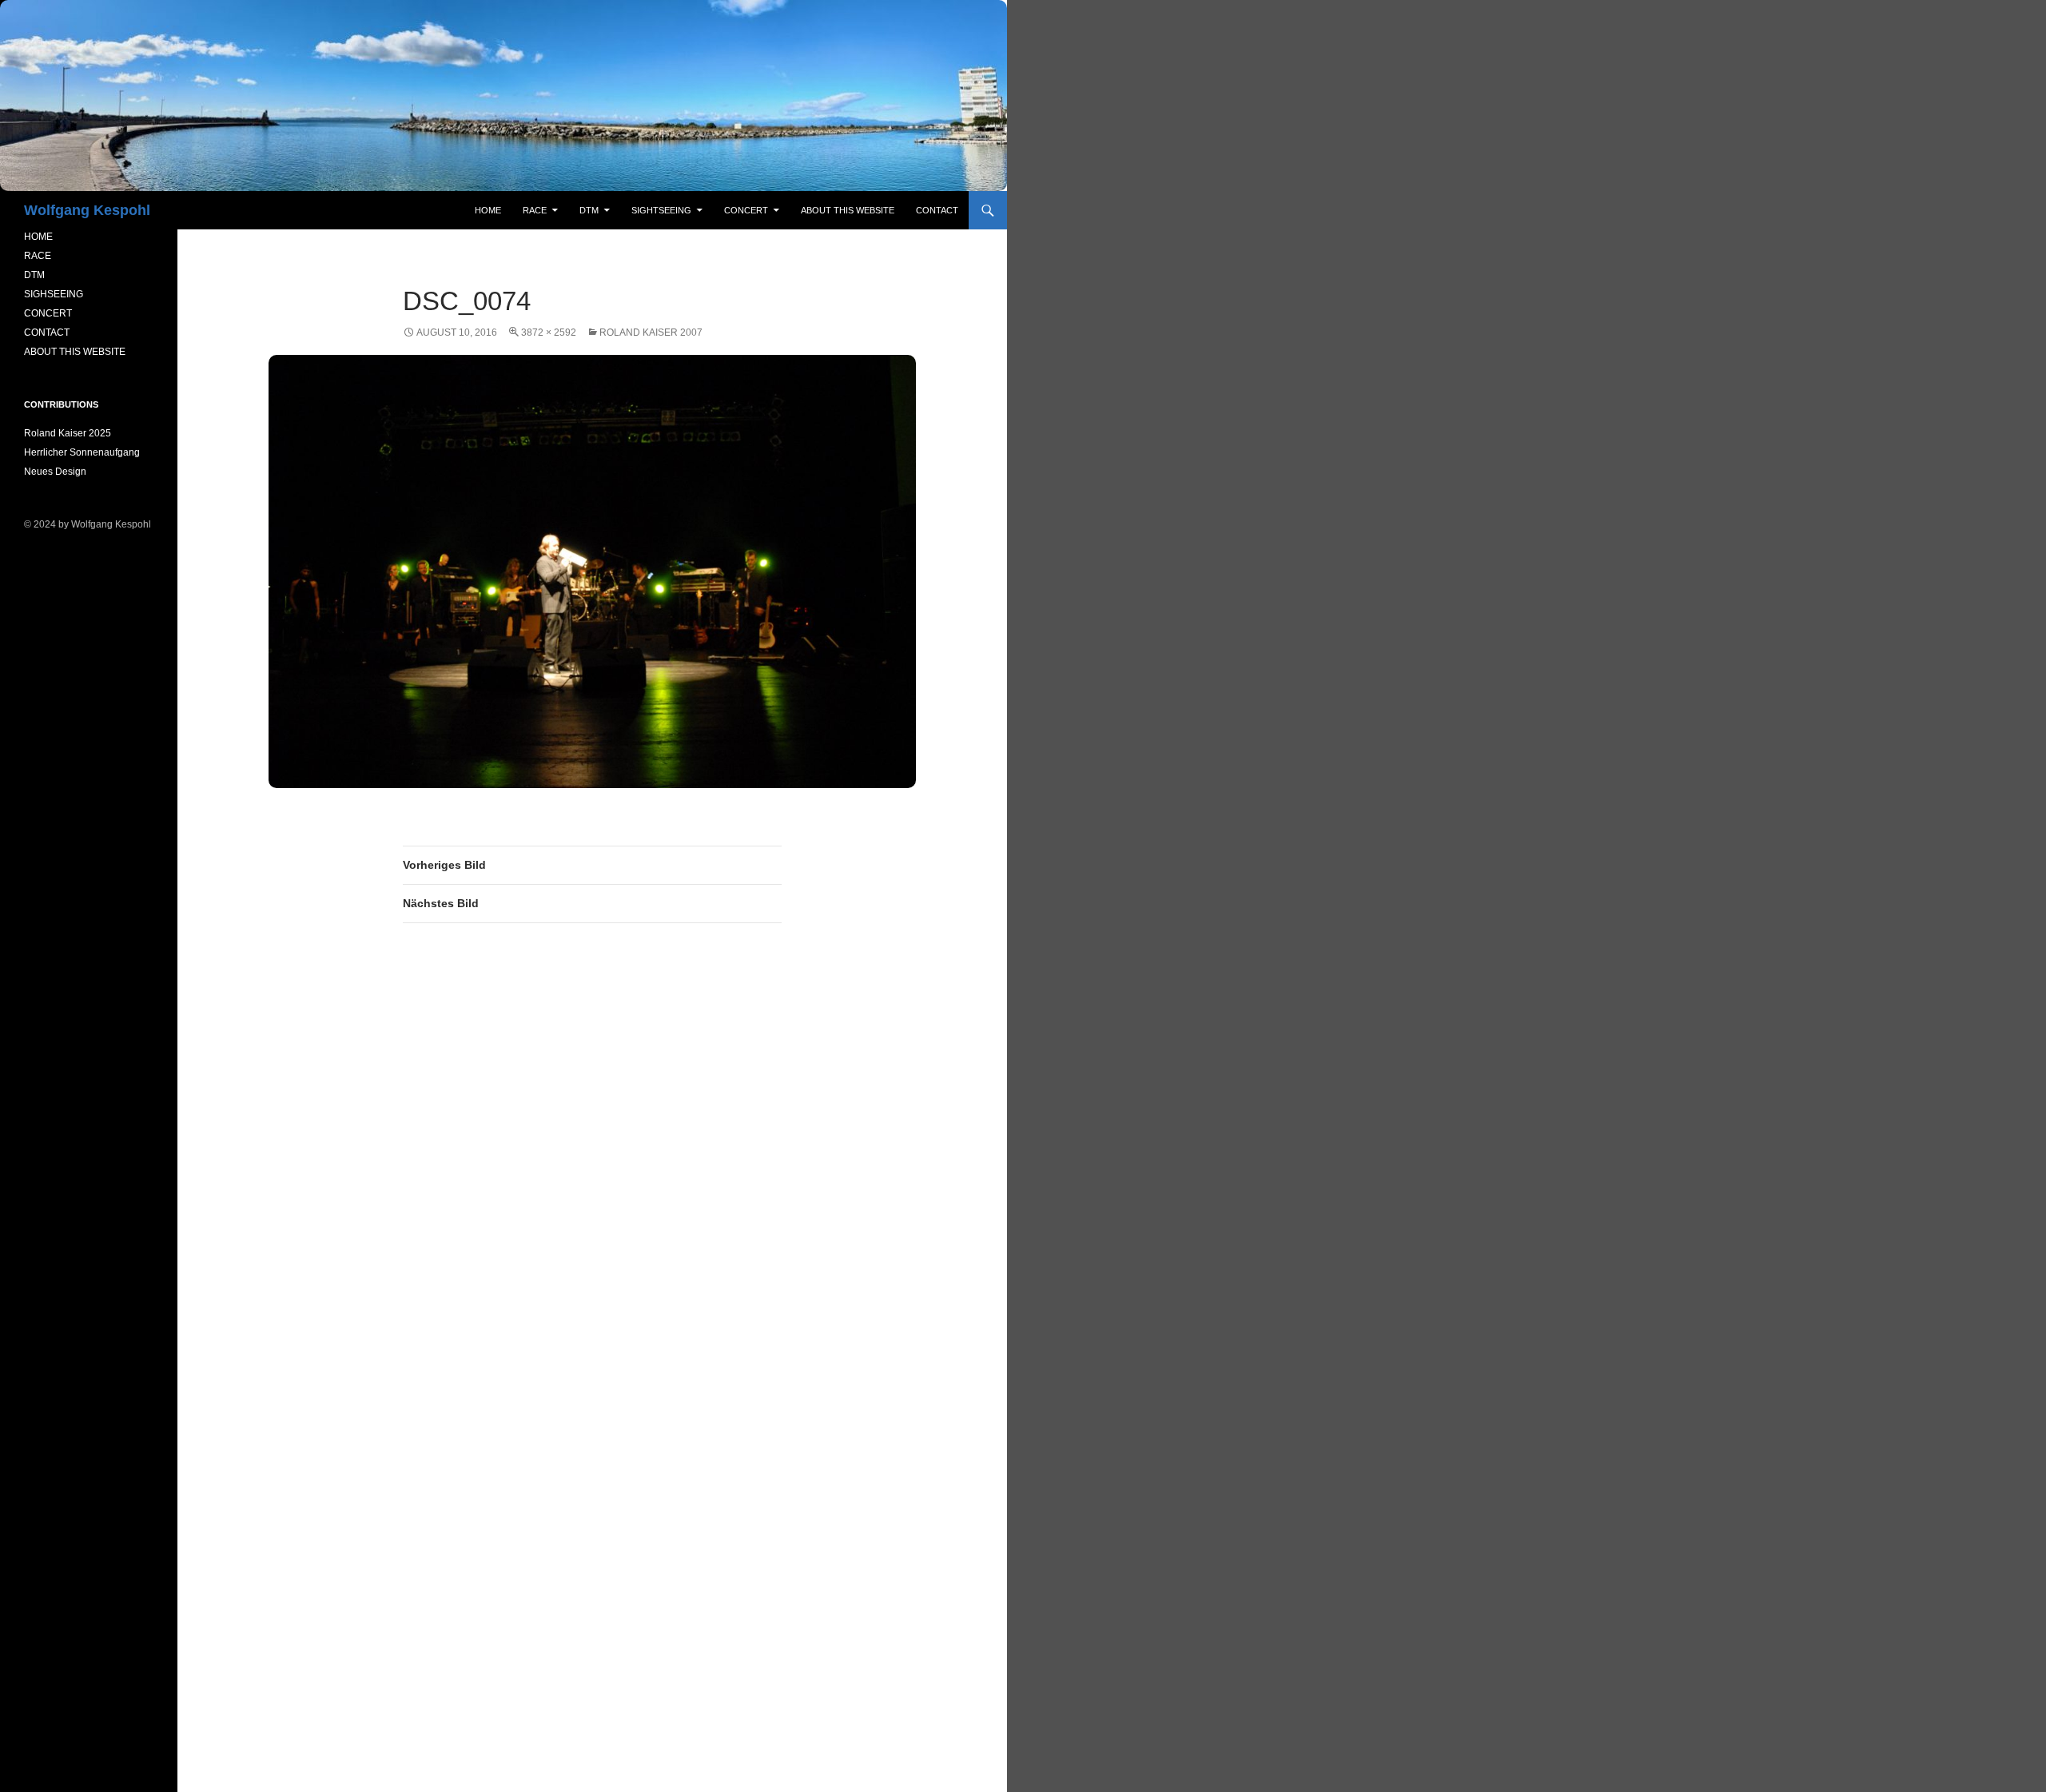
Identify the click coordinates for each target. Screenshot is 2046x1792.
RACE (535, 210)
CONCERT (48, 313)
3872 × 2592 (549, 333)
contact (937, 210)
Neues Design (55, 472)
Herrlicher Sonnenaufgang (82, 452)
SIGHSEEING (54, 294)
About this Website (848, 210)
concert (746, 210)
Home (488, 210)
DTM (589, 210)
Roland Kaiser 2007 (651, 333)
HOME (38, 237)
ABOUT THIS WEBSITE (75, 352)
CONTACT (47, 333)
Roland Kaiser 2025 (68, 433)
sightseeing (661, 210)
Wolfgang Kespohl (87, 210)
